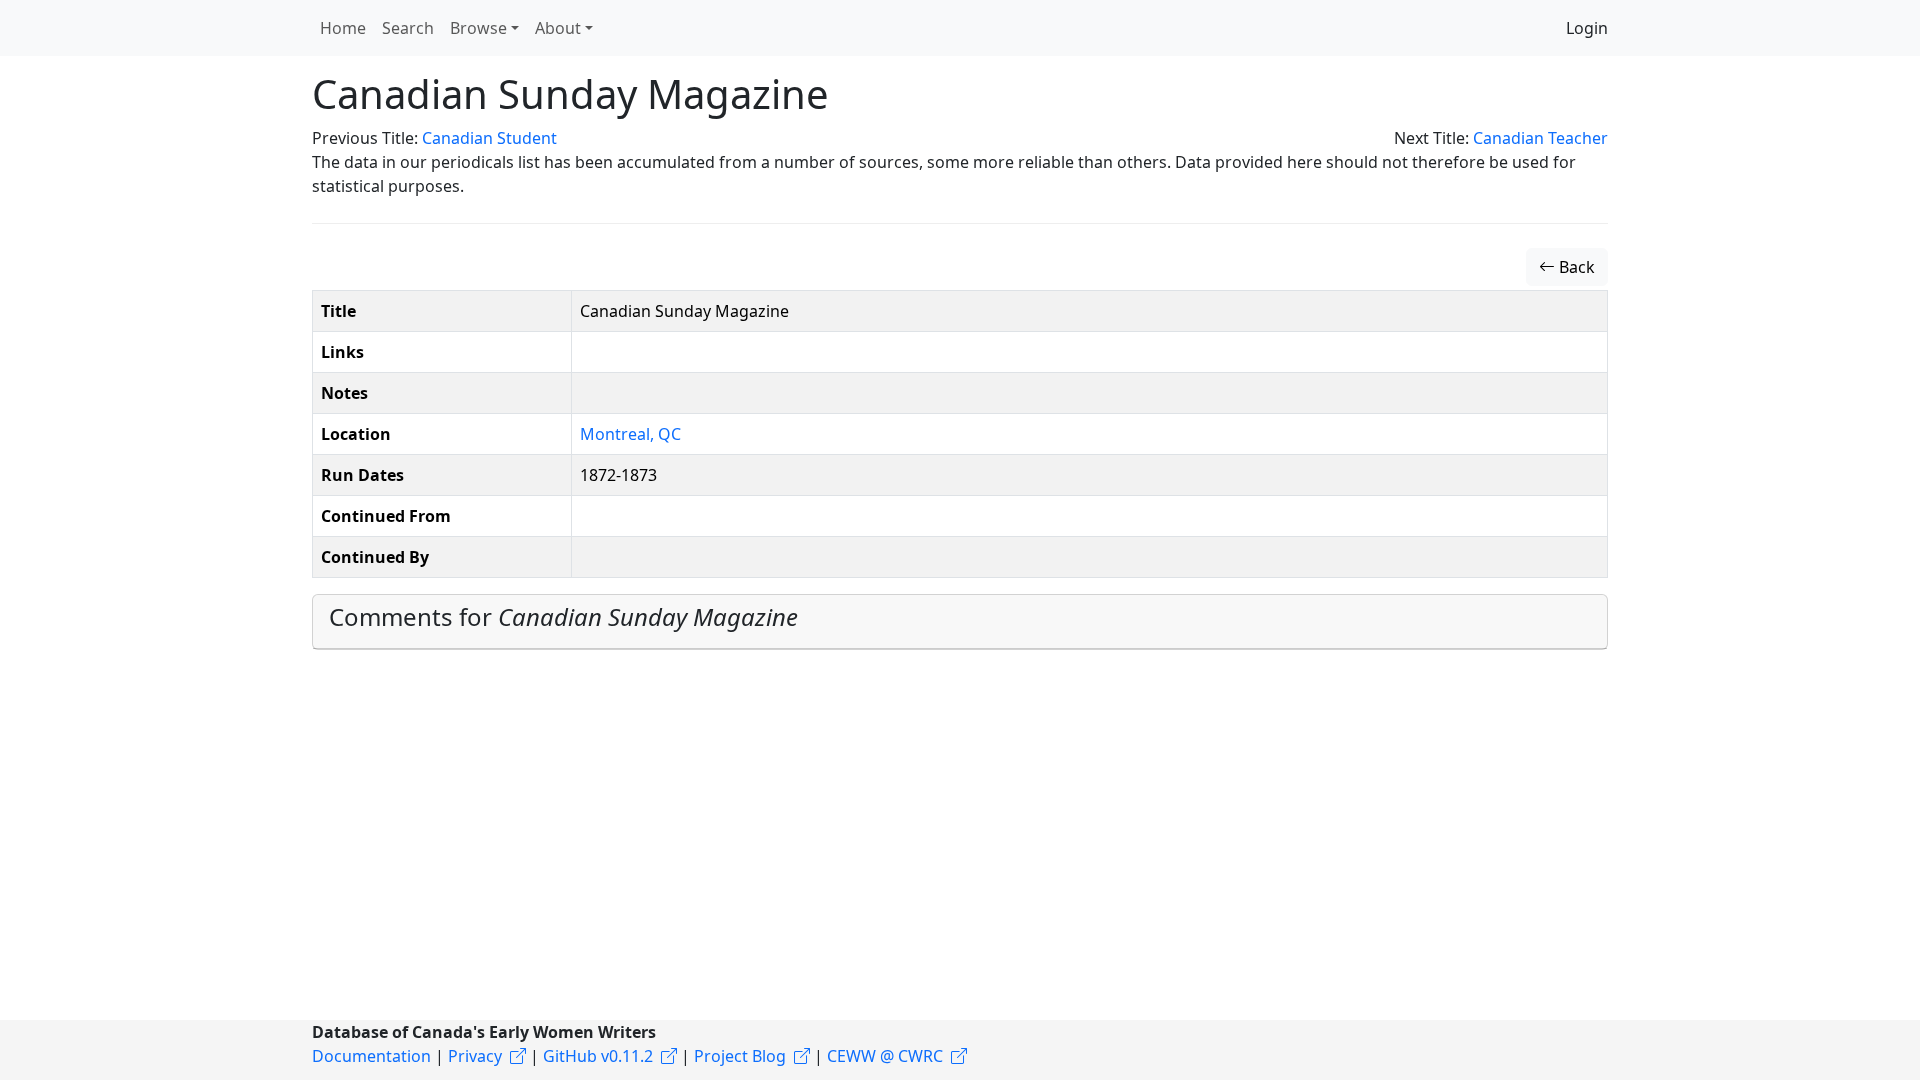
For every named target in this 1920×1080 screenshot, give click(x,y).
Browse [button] (478, 28)
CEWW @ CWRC (885, 1056)
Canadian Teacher (1540, 138)
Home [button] (343, 28)
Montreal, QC (630, 434)
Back (1575, 267)
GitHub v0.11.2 (598, 1056)
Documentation (371, 1056)
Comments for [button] (563, 616)
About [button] (558, 28)
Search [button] (408, 28)
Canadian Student (489, 138)
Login (1587, 28)
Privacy (475, 1056)
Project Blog (740, 1056)
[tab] (960, 622)
